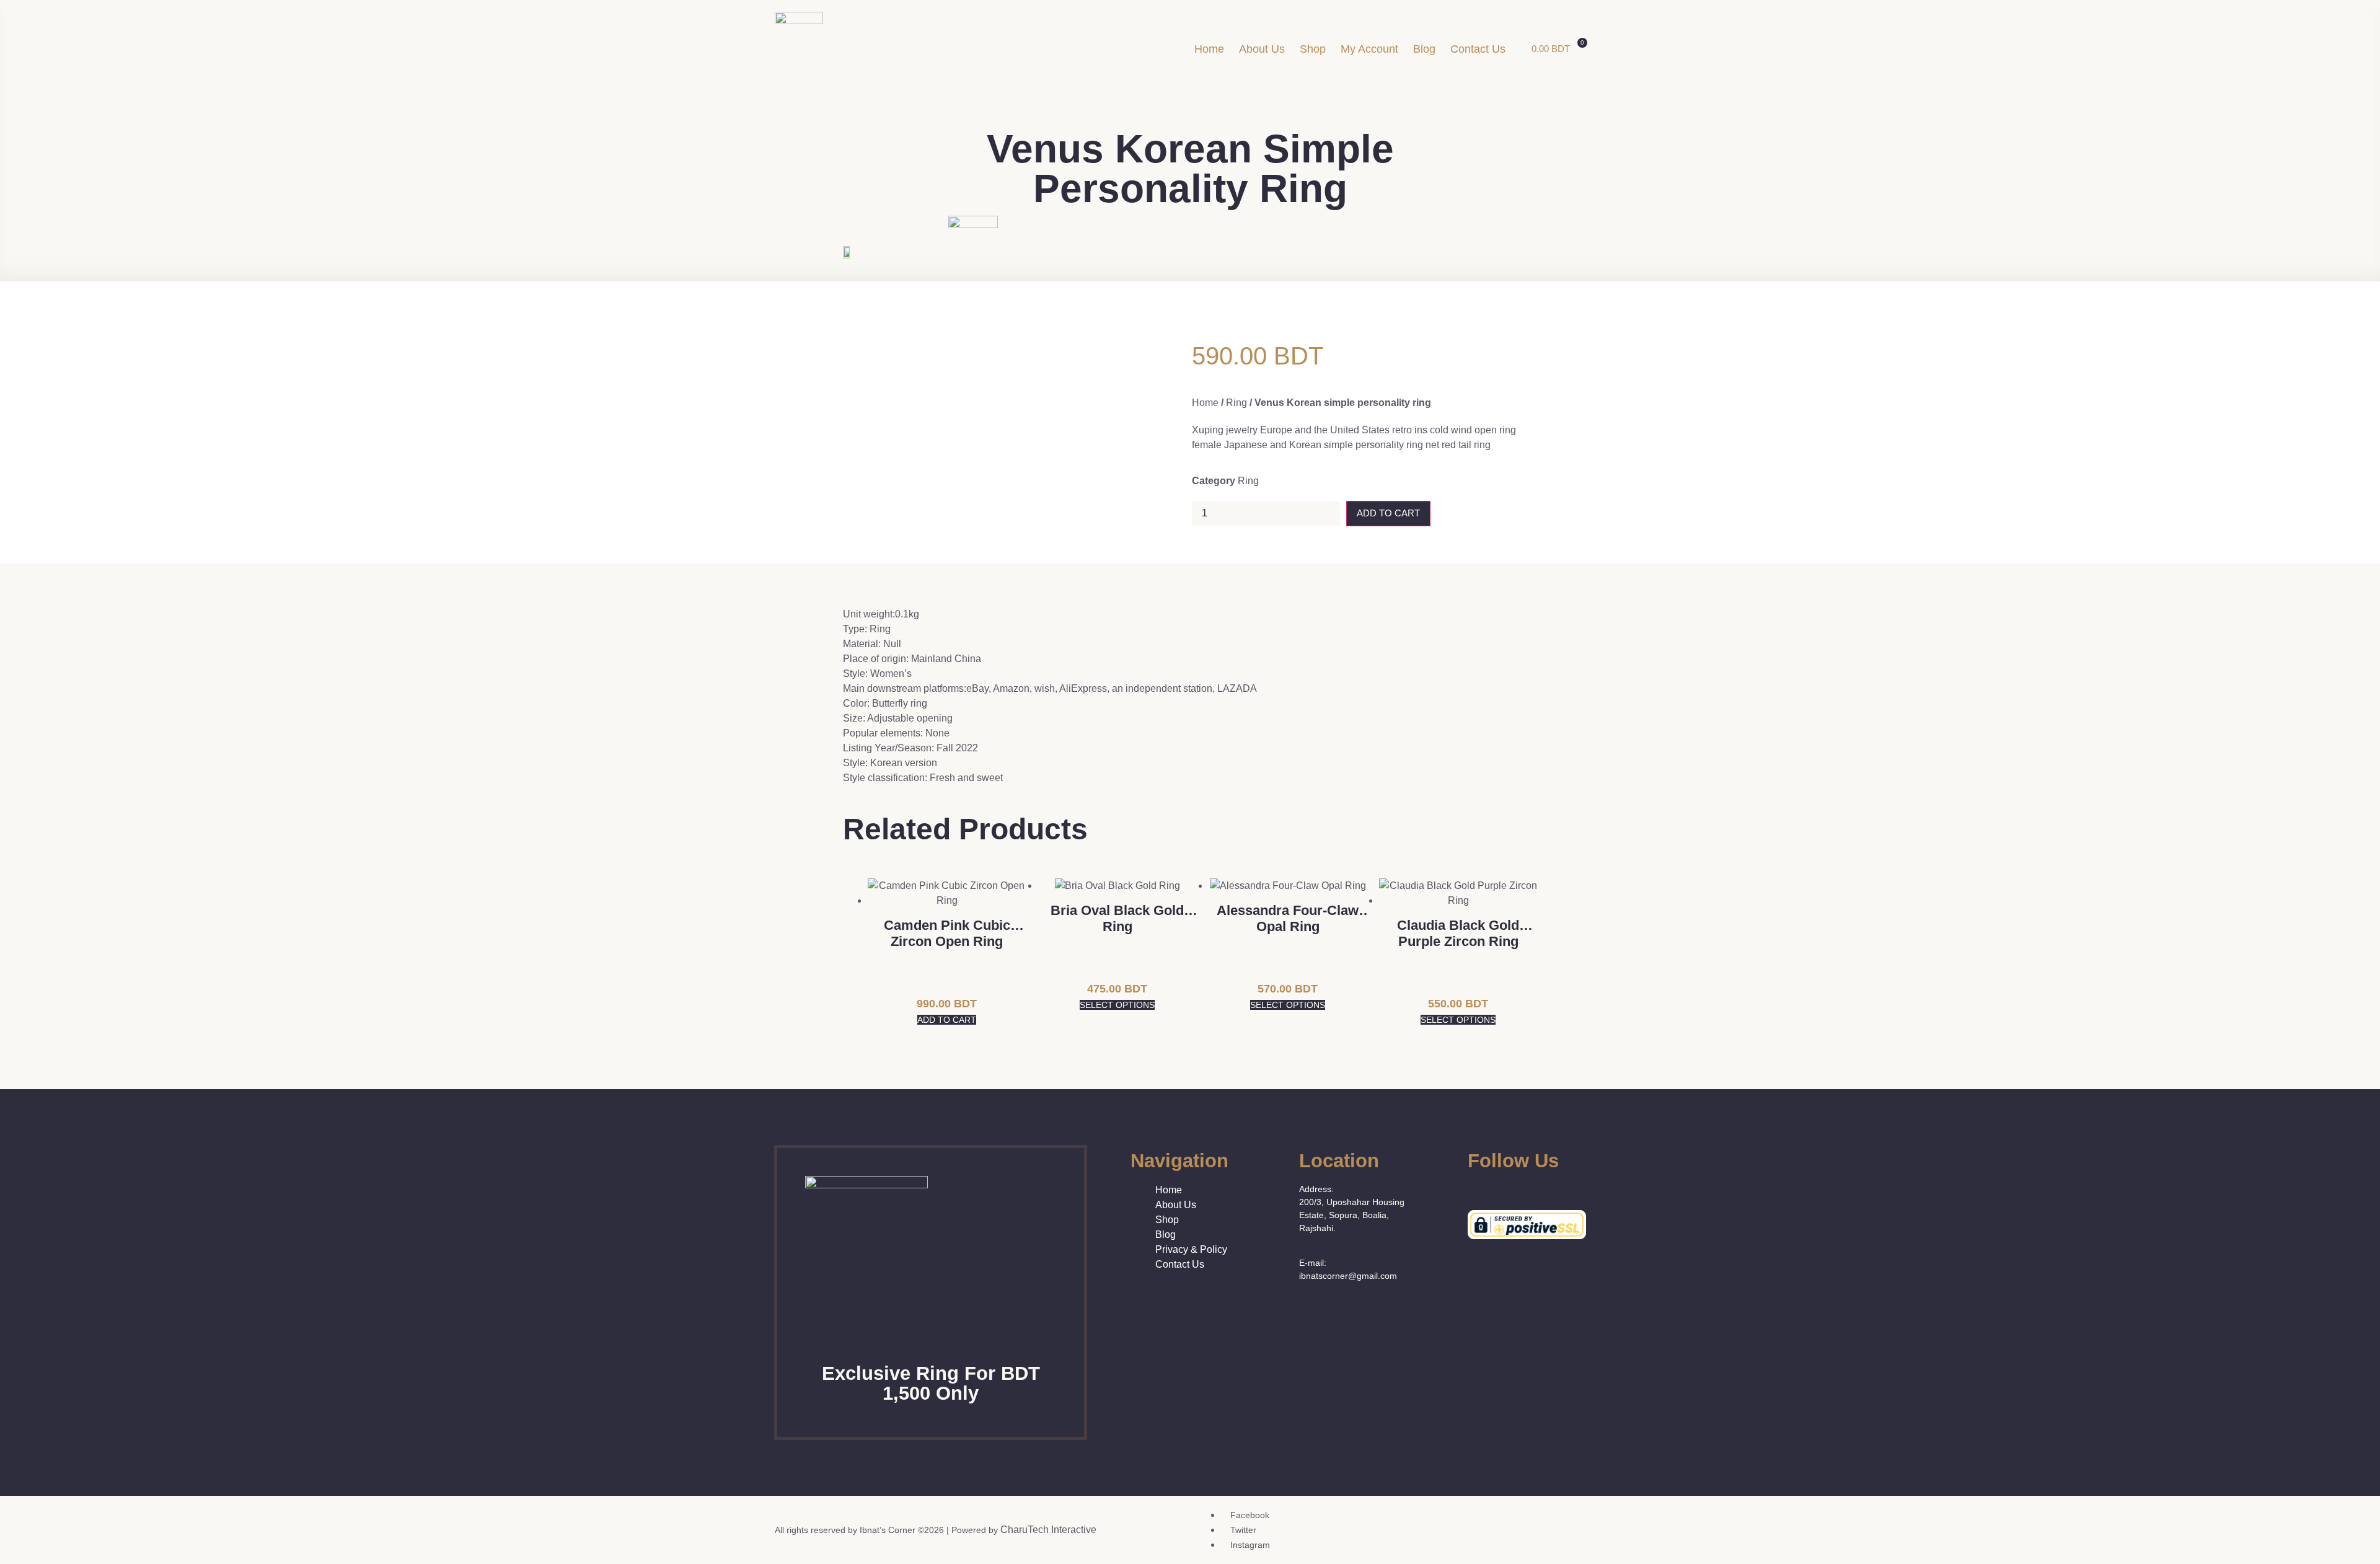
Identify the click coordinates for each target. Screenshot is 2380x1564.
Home (1209, 49)
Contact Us (1478, 49)
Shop (1313, 49)
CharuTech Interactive (1048, 1530)
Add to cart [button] (947, 1020)
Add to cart (1388, 513)
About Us (1262, 49)
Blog (1424, 49)
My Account (1369, 49)
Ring (1236, 403)
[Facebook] (1473, 1188)
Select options (1117, 1005)
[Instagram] (1510, 1188)
